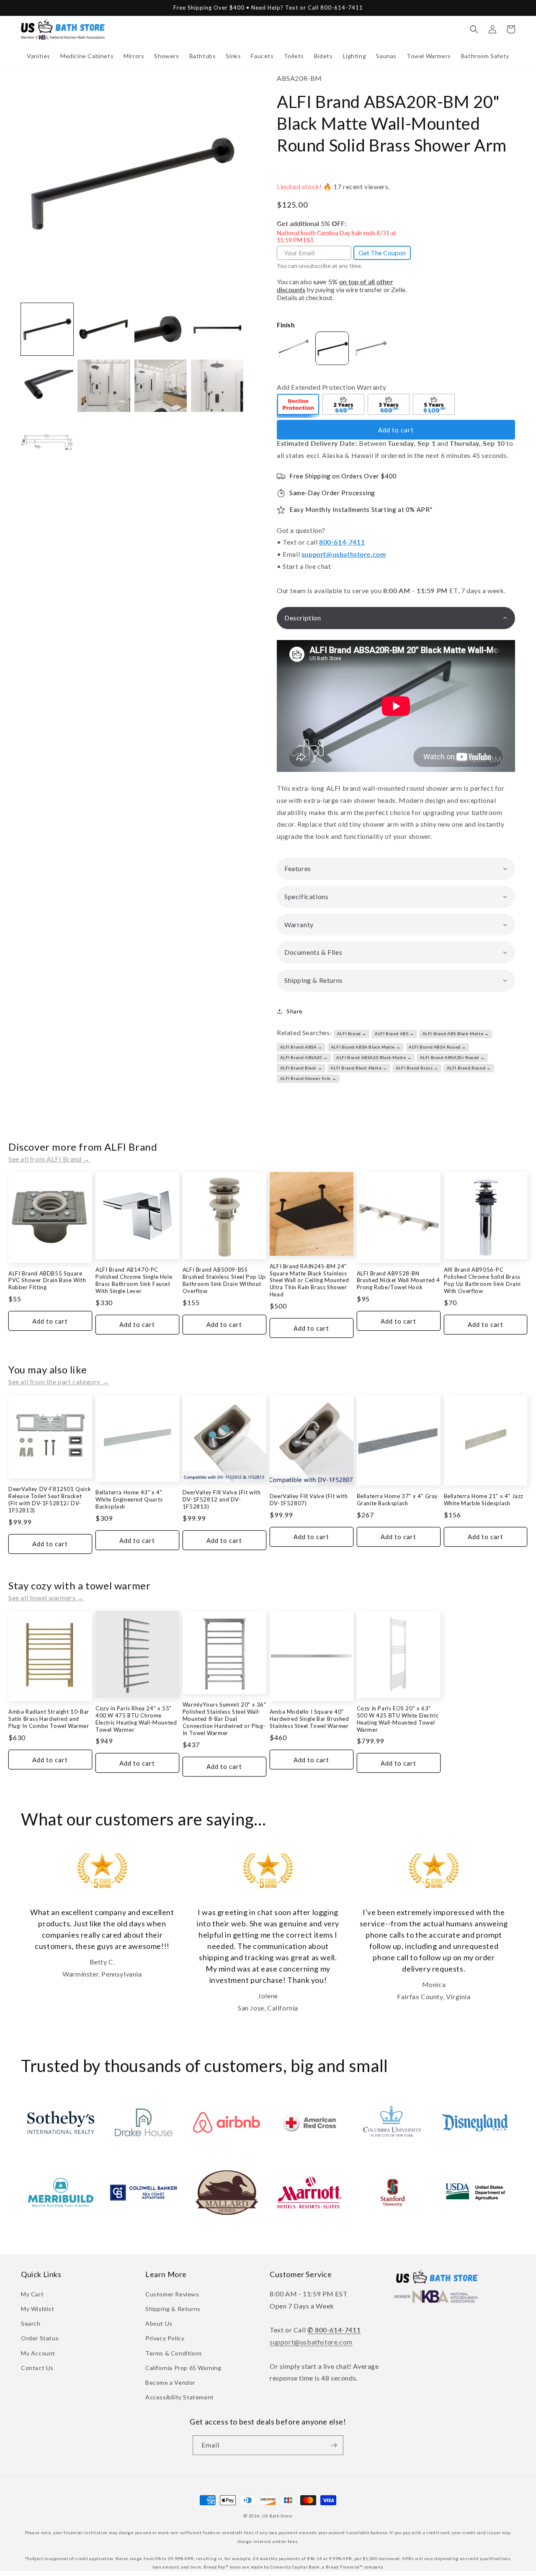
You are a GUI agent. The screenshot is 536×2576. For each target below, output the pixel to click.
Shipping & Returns (173, 2309)
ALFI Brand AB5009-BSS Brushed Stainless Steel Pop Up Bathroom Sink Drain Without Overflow (224, 1280)
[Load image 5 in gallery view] (47, 386)
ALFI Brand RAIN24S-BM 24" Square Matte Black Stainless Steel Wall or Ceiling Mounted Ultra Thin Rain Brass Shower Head (309, 1280)
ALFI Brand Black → (301, 1068)
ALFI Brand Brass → (417, 1068)
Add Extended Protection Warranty (331, 387)
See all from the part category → (59, 1382)
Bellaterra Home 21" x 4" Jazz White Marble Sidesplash (484, 1500)
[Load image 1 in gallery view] (47, 329)
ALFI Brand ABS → (394, 1033)
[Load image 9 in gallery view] (47, 442)
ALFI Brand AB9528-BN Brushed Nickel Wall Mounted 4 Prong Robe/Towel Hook (398, 1280)
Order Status (40, 2338)
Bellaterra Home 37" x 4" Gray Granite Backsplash (397, 1500)
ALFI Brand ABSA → (301, 1047)
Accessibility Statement (180, 2397)
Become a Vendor (170, 2382)
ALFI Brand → (352, 1033)
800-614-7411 (342, 542)
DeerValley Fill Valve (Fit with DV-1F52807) (309, 1500)
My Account (38, 2353)
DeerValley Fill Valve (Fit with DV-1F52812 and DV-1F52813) (222, 1499)
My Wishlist (38, 2309)
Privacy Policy (165, 2338)
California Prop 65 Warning (183, 2368)
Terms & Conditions (174, 2353)
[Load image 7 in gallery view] (161, 386)
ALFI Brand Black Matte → (359, 1068)
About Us (159, 2323)
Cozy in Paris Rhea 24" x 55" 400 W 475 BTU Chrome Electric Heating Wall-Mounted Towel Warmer (136, 1719)
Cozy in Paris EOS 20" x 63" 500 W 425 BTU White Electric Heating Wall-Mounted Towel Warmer (398, 1719)
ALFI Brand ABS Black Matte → (456, 1033)
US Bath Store (277, 2516)
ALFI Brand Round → (469, 1068)
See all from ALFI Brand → (49, 1159)
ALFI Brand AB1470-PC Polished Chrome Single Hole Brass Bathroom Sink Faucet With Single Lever (134, 1280)
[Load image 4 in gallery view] (217, 329)
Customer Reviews (172, 2294)
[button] (39, 56)
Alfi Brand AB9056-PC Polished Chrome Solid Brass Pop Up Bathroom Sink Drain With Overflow (482, 1280)
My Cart (32, 2294)
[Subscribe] (334, 2445)
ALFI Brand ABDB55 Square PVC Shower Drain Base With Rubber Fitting (47, 1280)
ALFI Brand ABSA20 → (304, 1057)
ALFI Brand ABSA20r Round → (452, 1057)
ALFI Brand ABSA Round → (437, 1047)
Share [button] (295, 1011)
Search (31, 2323)
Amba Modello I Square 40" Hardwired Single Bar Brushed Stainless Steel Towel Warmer (309, 1719)
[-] (299, 406)
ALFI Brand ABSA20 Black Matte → (374, 1057)
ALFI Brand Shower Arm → (308, 1078)
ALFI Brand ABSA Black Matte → (366, 1047)
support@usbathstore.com (344, 554)
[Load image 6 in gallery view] (104, 386)
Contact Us (37, 2368)
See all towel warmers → (46, 1598)
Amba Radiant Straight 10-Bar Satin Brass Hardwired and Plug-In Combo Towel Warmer (49, 1719)
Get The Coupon (382, 253)
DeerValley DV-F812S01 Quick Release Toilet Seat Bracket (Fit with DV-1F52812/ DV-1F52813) (50, 1500)
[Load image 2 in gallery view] (104, 329)
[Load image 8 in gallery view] (217, 386)
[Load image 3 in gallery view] (161, 329)
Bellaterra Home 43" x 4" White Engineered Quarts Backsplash (129, 1499)
